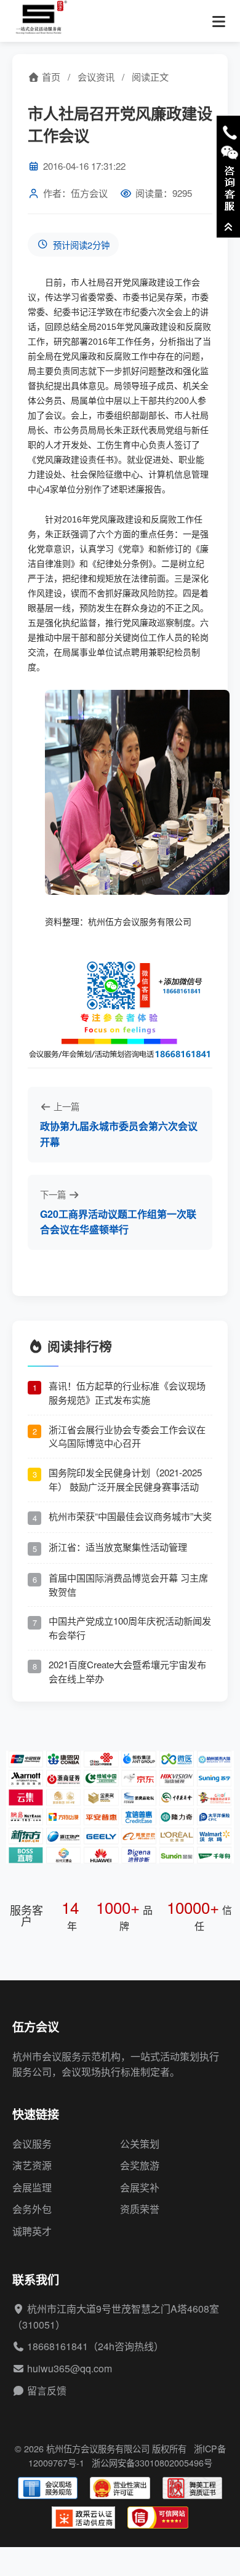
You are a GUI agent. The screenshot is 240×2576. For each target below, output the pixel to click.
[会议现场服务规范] (48, 2488)
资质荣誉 (140, 2209)
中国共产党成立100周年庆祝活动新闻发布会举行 (130, 1628)
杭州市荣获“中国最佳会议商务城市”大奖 (130, 1516)
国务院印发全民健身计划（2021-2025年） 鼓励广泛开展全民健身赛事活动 (125, 1479)
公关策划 (140, 2144)
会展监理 (32, 2187)
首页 (50, 77)
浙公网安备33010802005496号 (152, 2462)
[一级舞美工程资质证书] (192, 2488)
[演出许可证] (120, 2488)
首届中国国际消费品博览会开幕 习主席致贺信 (128, 1585)
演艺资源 (32, 2165)
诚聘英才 (32, 2231)
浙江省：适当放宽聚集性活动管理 (118, 1547)
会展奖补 (140, 2187)
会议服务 (32, 2144)
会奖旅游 (140, 2165)
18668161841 (58, 2346)
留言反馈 (47, 2390)
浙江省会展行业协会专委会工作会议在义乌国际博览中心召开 (127, 1436)
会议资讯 (96, 77)
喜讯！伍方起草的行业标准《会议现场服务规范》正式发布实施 (127, 1393)
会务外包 (32, 2209)
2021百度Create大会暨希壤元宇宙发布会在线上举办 (127, 1671)
